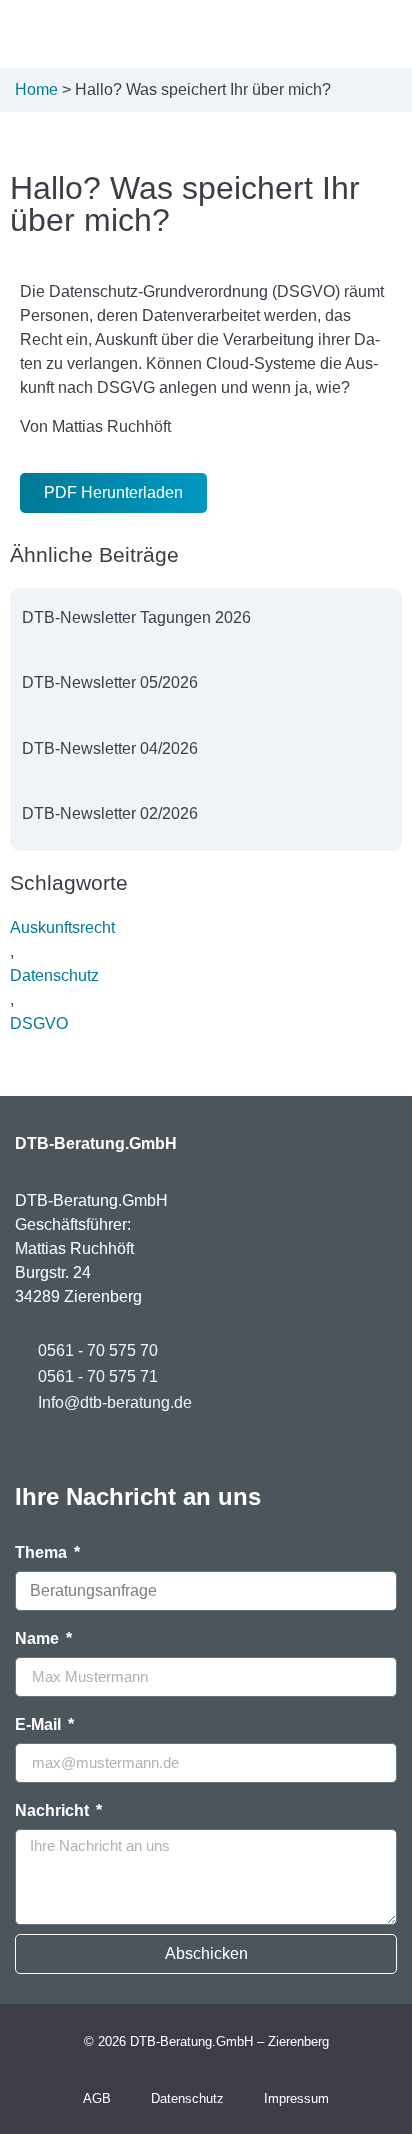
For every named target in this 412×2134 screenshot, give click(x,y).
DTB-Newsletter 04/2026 (110, 748)
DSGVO (39, 1023)
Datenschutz (54, 975)
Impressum (296, 2098)
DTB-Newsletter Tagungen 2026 (136, 617)
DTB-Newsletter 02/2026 (110, 813)
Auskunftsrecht (62, 927)
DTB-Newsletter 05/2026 (110, 682)
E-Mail (40, 1725)
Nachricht (54, 1811)
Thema (43, 1553)
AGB (97, 2098)
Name (39, 1639)
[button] (316, 34)
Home (36, 89)
